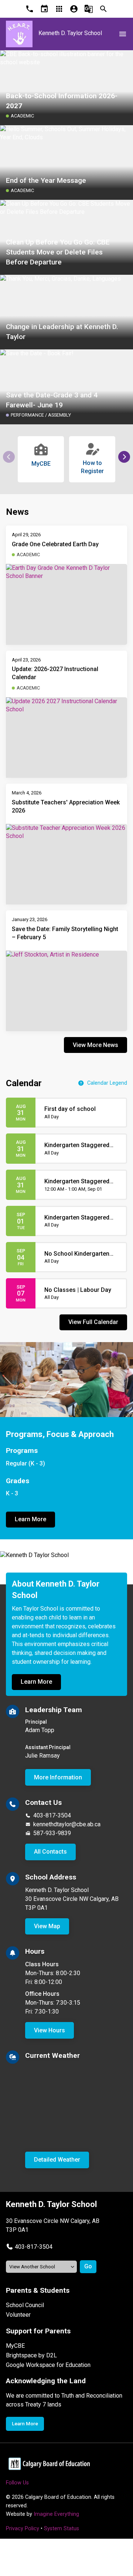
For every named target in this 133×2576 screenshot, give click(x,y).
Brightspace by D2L (31, 2355)
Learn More (30, 1519)
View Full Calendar (93, 1322)
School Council (25, 2305)
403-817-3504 (52, 1815)
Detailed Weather (57, 2160)
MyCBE (15, 2346)
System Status (62, 2529)
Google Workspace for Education (48, 2365)
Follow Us (17, 2483)
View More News (96, 1045)
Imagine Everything (56, 2514)
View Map (47, 1926)
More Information (58, 1777)
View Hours (50, 2030)
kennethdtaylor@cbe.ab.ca (67, 1824)
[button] (124, 457)
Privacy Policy (23, 2529)
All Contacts (50, 1852)
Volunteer (18, 2315)
